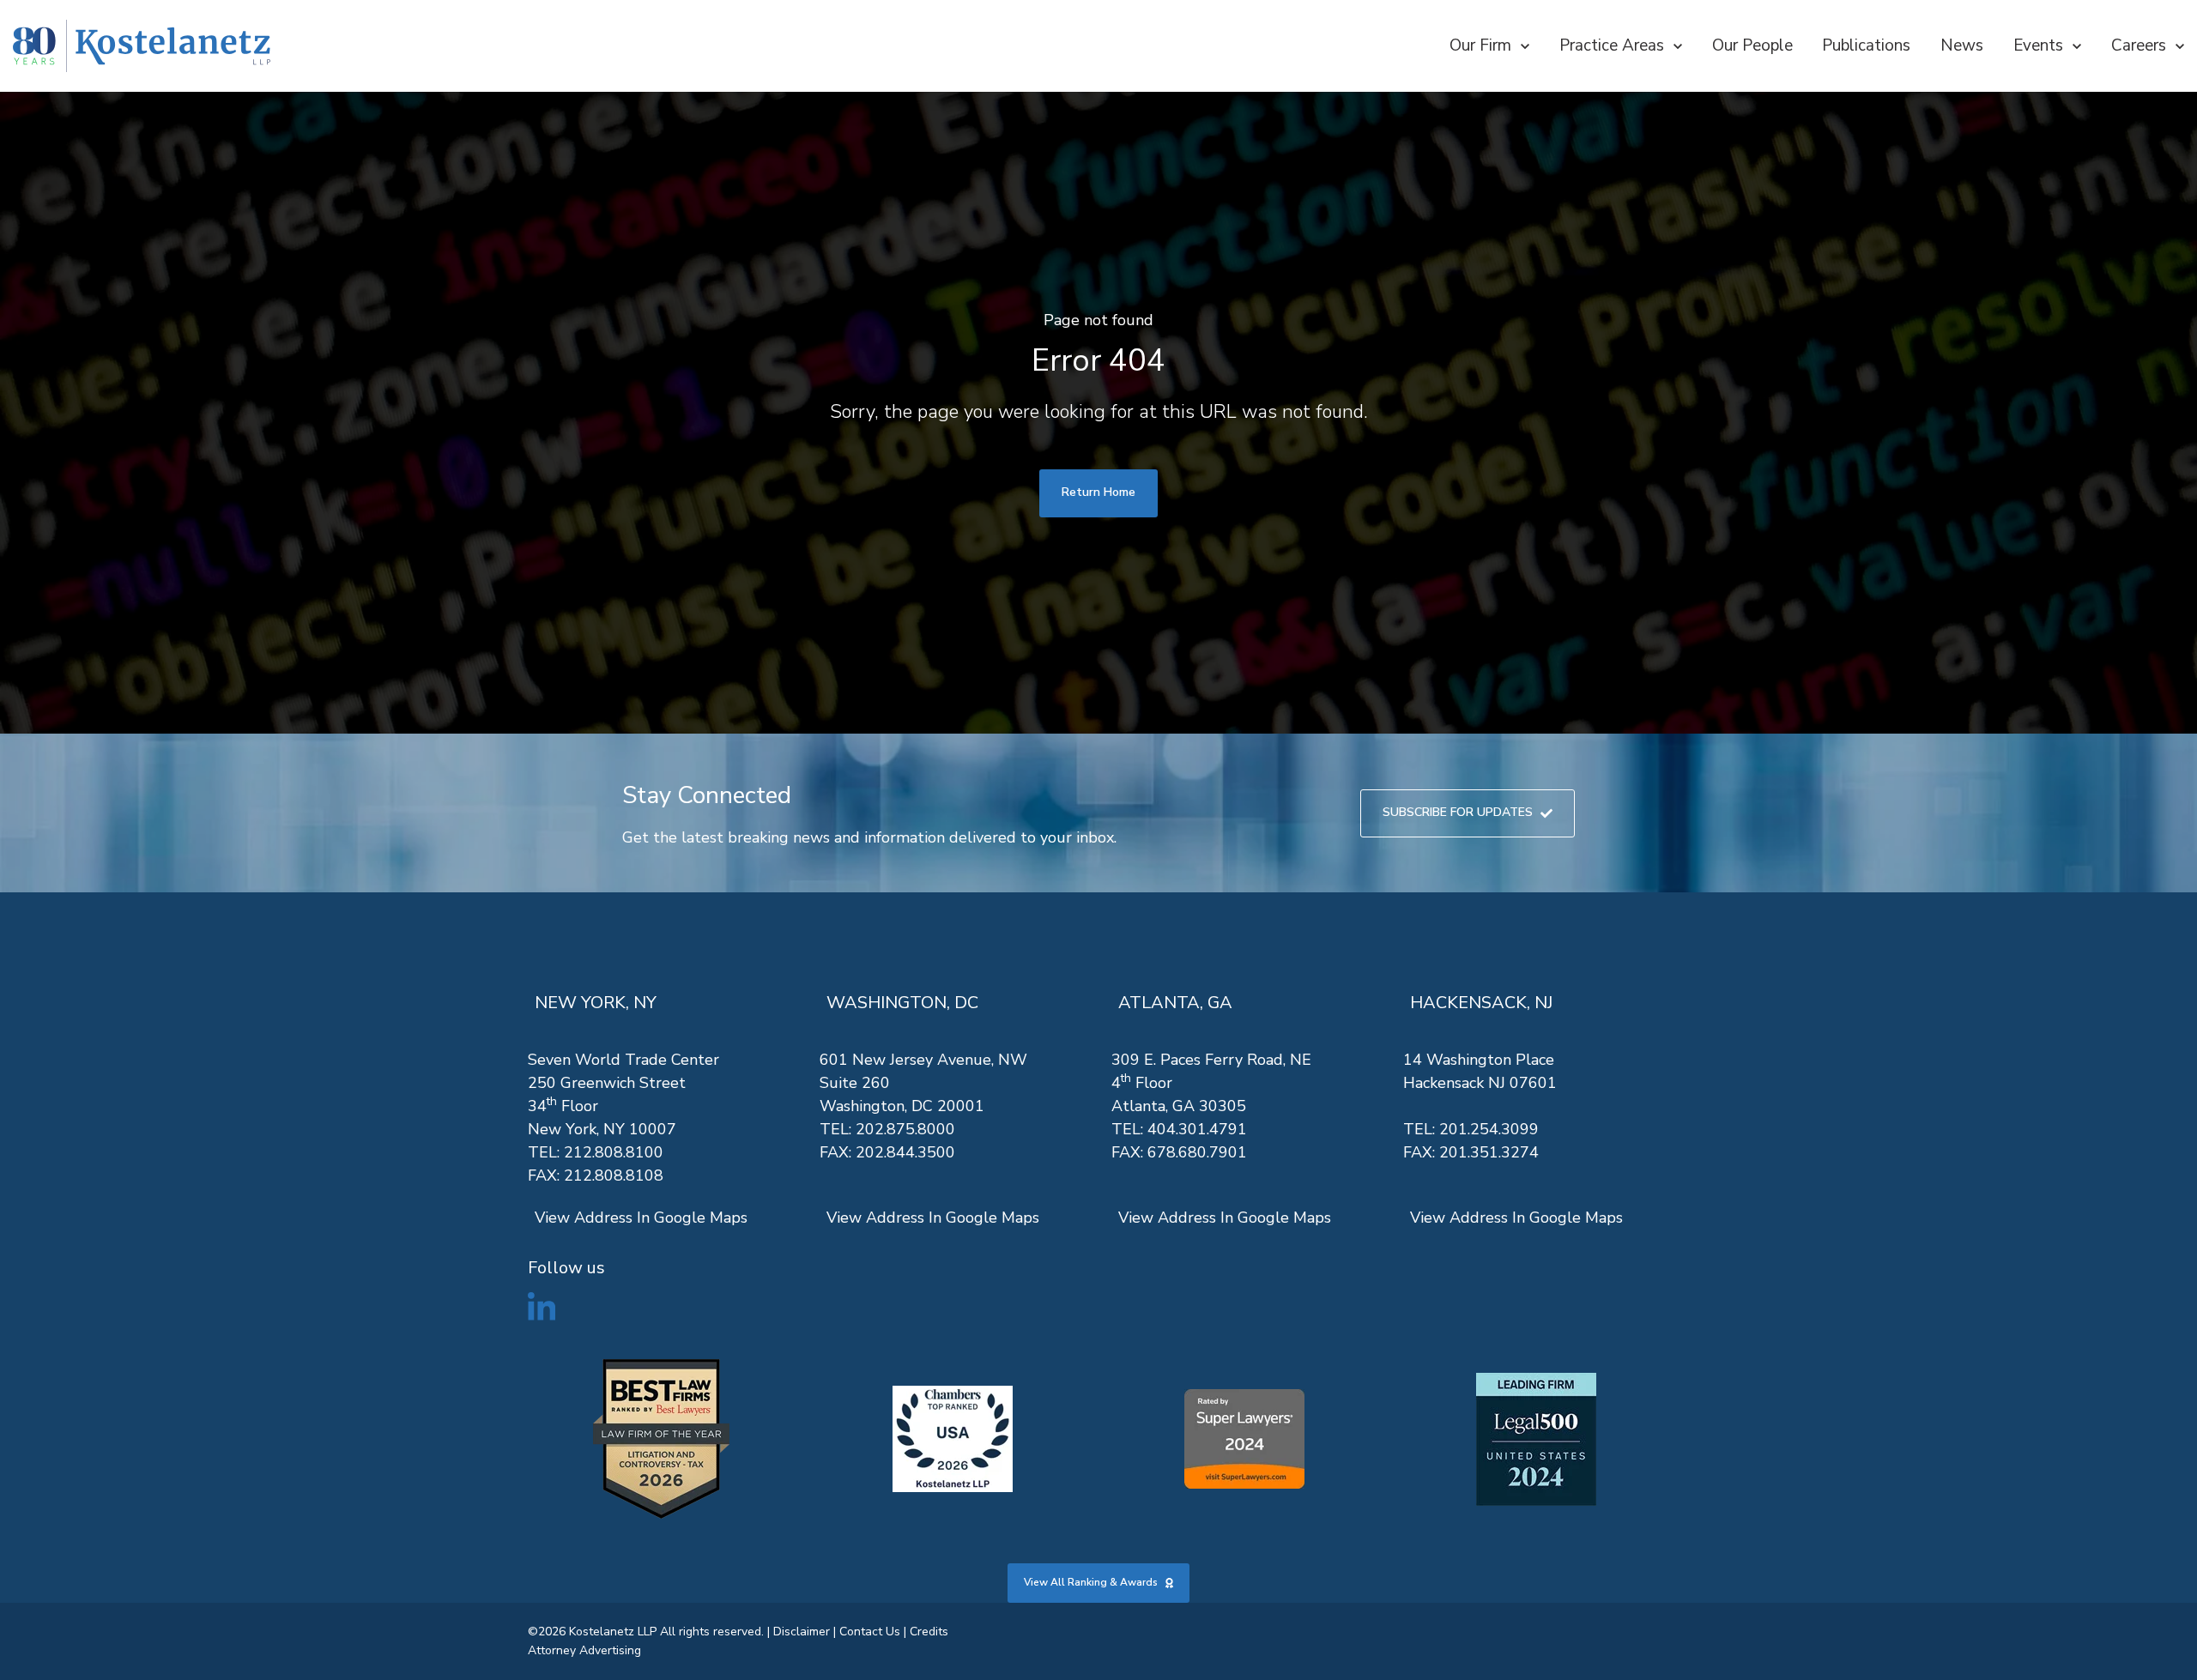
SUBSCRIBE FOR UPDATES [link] (1458, 812)
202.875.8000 (905, 1129)
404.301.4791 (1197, 1129)
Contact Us (870, 1632)
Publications (1866, 45)
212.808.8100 (614, 1152)
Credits (929, 1632)
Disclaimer (802, 1632)
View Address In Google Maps (641, 1218)
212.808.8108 (614, 1175)
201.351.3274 (1489, 1152)
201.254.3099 (1489, 1129)
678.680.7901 (1197, 1152)
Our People (1752, 45)
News (1962, 45)
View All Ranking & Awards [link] (1091, 1582)
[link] (142, 46)
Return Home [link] (1098, 492)
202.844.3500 (905, 1152)
